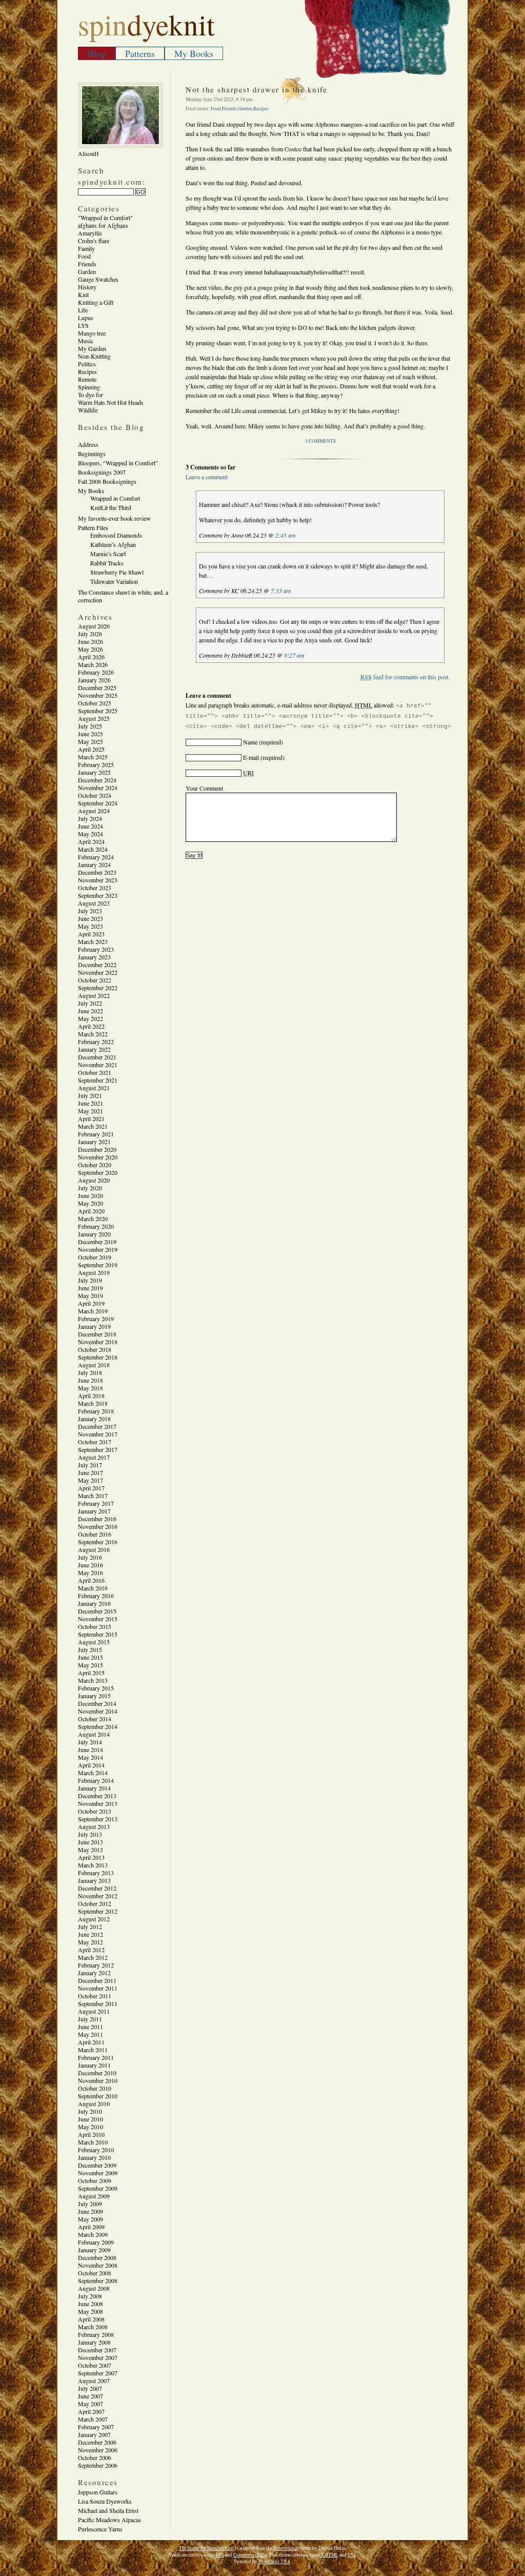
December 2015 (97, 1611)
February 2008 (96, 2334)
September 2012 (98, 1911)
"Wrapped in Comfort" (105, 218)
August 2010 (94, 2103)
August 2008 (94, 2288)
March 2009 (93, 2234)
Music (86, 341)
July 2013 (90, 1834)
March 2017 (93, 1496)
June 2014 (90, 1749)
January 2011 (94, 2065)
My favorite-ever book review (114, 518)
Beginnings (92, 454)
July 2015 (90, 1649)
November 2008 (98, 2265)
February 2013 (96, 1873)
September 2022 (98, 988)
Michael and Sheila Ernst (108, 2510)
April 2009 (91, 2227)
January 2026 (94, 680)
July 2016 (90, 1557)
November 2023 (98, 880)
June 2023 (90, 918)
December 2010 (97, 2073)
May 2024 (90, 834)
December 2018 (97, 1334)
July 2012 (90, 1926)
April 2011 (91, 2042)
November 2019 (98, 1249)
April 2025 (91, 749)
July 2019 (90, 1280)
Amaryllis (90, 233)
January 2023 (94, 957)
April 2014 (91, 1765)
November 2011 (98, 1988)
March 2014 (93, 1773)
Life (83, 310)
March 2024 (93, 849)
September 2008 (98, 2280)
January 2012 (94, 1973)
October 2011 (95, 1996)
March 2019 (93, 1311)
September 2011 (98, 2003)
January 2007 (94, 2434)
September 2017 (98, 1449)
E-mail (251, 757)
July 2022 (90, 1003)
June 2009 (90, 2211)
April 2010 (91, 2134)
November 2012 (98, 1896)
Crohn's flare (94, 241)
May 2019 (90, 1295)
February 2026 (96, 672)
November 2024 (98, 788)
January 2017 (94, 1511)
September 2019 (98, 1265)
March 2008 (93, 2327)
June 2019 (90, 1288)
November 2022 (98, 972)
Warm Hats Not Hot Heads (111, 402)
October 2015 (95, 1626)
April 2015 (91, 1673)
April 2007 (91, 2411)
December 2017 (97, 1426)
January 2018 (94, 1419)
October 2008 (95, 2273)
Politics (87, 364)
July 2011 (90, 2019)
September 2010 (98, 2096)
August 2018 (94, 1365)
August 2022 (94, 995)
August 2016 (94, 1549)
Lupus (86, 318)
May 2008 (90, 2311)
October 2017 (95, 1442)
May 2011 (90, 2034)
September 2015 (98, 1634)
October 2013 (95, 1811)
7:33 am (281, 591)
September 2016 (98, 1542)
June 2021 (90, 1103)
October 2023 (95, 888)
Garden (87, 271)
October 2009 (95, 2180)
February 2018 (96, 1411)
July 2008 (90, 2296)
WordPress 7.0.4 (274, 2561)
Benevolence (286, 2548)
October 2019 (95, 1257)
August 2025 (94, 718)
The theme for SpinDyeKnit (206, 2548)
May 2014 (90, 1757)
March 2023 (93, 941)
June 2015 (90, 1657)
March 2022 (93, 1034)
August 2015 (94, 1642)
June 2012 (90, 1934)
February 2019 (96, 1319)
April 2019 (91, 1303)
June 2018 (90, 1380)
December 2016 (97, 1519)
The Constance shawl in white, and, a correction (123, 596)
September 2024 (98, 803)
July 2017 (90, 1465)
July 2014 (90, 1742)
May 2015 (90, 1665)
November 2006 (98, 2450)
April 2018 (91, 1395)
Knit (83, 294)
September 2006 (98, 2465)
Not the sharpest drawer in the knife (256, 89)
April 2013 (91, 1857)
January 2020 (94, 1234)
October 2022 (95, 980)
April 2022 (91, 1026)
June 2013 (90, 1842)
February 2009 (96, 2242)
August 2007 (94, 2381)
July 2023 (90, 911)
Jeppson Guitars (98, 2492)
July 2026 (90, 634)
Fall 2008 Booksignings (107, 481)
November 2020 (98, 1157)
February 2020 (96, 1226)
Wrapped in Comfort (115, 498)
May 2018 (90, 1388)
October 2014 (95, 1719)
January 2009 (94, 2250)
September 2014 (98, 1726)
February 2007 (96, 2427)
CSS (352, 2555)
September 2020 (98, 1172)
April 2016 (91, 1580)
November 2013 (98, 1803)
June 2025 (90, 734)
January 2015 (94, 1696)
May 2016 (90, 1572)
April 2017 (91, 1488)
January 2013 (94, 1880)
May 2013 (90, 1850)
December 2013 (97, 1796)
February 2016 (96, 1596)
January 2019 (94, 1326)
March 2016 (93, 1588)
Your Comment (204, 788)
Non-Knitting (94, 356)
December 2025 (97, 687)
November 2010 (98, 2080)
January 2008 (94, 2342)
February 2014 (96, 1780)
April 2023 (91, 934)
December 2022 (97, 965)
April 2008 (91, 2319)
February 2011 (96, 2057)
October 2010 (95, 2088)
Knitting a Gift (96, 302)
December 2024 (97, 780)
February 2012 (96, 1965)
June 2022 (90, 1011)
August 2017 (94, 1457)
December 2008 (97, 2257)
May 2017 (90, 1480)
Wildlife (88, 410)
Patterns (140, 53)
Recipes (87, 371)
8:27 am (294, 655)
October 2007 (95, 2365)
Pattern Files (93, 527)
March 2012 (93, 1957)
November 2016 (98, 1526)
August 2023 (94, 903)
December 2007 (97, 2350)
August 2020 (94, 1180)
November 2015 (98, 1619)
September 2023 (98, 895)
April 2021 (91, 1118)
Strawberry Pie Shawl (117, 572)
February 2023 (96, 949)
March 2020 (93, 1218)
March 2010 (93, 2142)
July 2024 (90, 818)
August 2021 (94, 1088)
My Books (194, 53)
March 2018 (93, 1403)
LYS (83, 325)
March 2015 (93, 1680)
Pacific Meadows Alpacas (109, 2520)
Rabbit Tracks (107, 563)
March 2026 (93, 664)
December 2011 (97, 1980)
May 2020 (90, 1203)
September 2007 (98, 2373)
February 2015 (96, 1688)
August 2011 (94, 2011)
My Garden (92, 348)
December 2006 (97, 2442)
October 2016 (95, 1534)
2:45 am (286, 535)
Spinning (89, 387)
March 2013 (93, 1865)
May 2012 (90, 1942)
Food (84, 256)
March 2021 (93, 1126)
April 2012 (91, 1950)
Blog (97, 53)
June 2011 (90, 2027)
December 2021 (97, 1057)
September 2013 (98, 1819)
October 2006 (95, 2457)
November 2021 (98, 1065)
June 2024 (90, 826)
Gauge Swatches (98, 279)
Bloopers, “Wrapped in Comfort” (118, 463)
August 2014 (94, 1734)
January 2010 (94, 2157)
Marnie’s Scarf (108, 554)
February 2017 (96, 1503)
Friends (87, 264)
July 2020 (90, 1188)
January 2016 (94, 1603)
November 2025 (98, 695)
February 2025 (96, 764)
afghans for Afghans (103, 225)
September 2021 (98, 1080)
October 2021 (95, 1072)
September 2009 (98, 2188)
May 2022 (90, 1018)
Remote (87, 379)
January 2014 (94, 1788)
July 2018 (90, 1372)
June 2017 (90, 1472)
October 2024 (95, 795)
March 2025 (93, 757)
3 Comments (320, 441)
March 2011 (93, 2050)
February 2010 (96, 2150)
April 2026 (91, 657)
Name (250, 742)
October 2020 (95, 1165)
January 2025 (94, 772)
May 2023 (90, 926)
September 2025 (98, 711)
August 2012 (94, 1919)
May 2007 (90, 2404)
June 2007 (90, 2396)
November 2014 (98, 1711)
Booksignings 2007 (102, 472)
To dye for (90, 395)
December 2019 (97, 1242)
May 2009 (90, 2219)
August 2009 (94, 2196)
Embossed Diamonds (116, 535)
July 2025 (90, 726)
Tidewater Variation (114, 581)
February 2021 (96, 1134)
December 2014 (97, 1703)
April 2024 (91, 841)
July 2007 (90, 2388)
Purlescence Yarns (100, 2529)
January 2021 (94, 1142)
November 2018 (98, 1342)
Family (86, 248)
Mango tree (92, 333)
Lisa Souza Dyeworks (105, 2501)
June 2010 (90, 2119)
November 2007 (98, 2357)
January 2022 (94, 1049)
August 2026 (94, 626)
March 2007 (93, 2419)
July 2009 (90, 2204)
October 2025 (95, 703)
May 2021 (90, 1111)
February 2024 (96, 857)
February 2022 (96, 1041)
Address (88, 444)
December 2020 (97, 1149)
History (87, 287)
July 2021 (90, 1095)
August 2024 (94, 811)
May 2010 (90, 2127)
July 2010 (90, 2111)
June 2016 (90, 1565)
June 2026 (90, 641)
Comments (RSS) (250, 2555)
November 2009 (98, 2173)
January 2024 (94, 864)
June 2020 (90, 1195)
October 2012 (95, 1903)
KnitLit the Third (111, 507)
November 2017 (98, 1434)
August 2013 (94, 1826)
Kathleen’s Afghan (113, 544)
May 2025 (90, 741)
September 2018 (98, 1357)
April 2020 (91, 1211)
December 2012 (97, 1888)
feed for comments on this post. (405, 677)
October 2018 (95, 1349)
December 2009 (97, 2165)
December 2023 (97, 872)
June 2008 (90, 2304)
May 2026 (90, 649)
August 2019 (94, 1272)
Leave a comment (207, 477)
